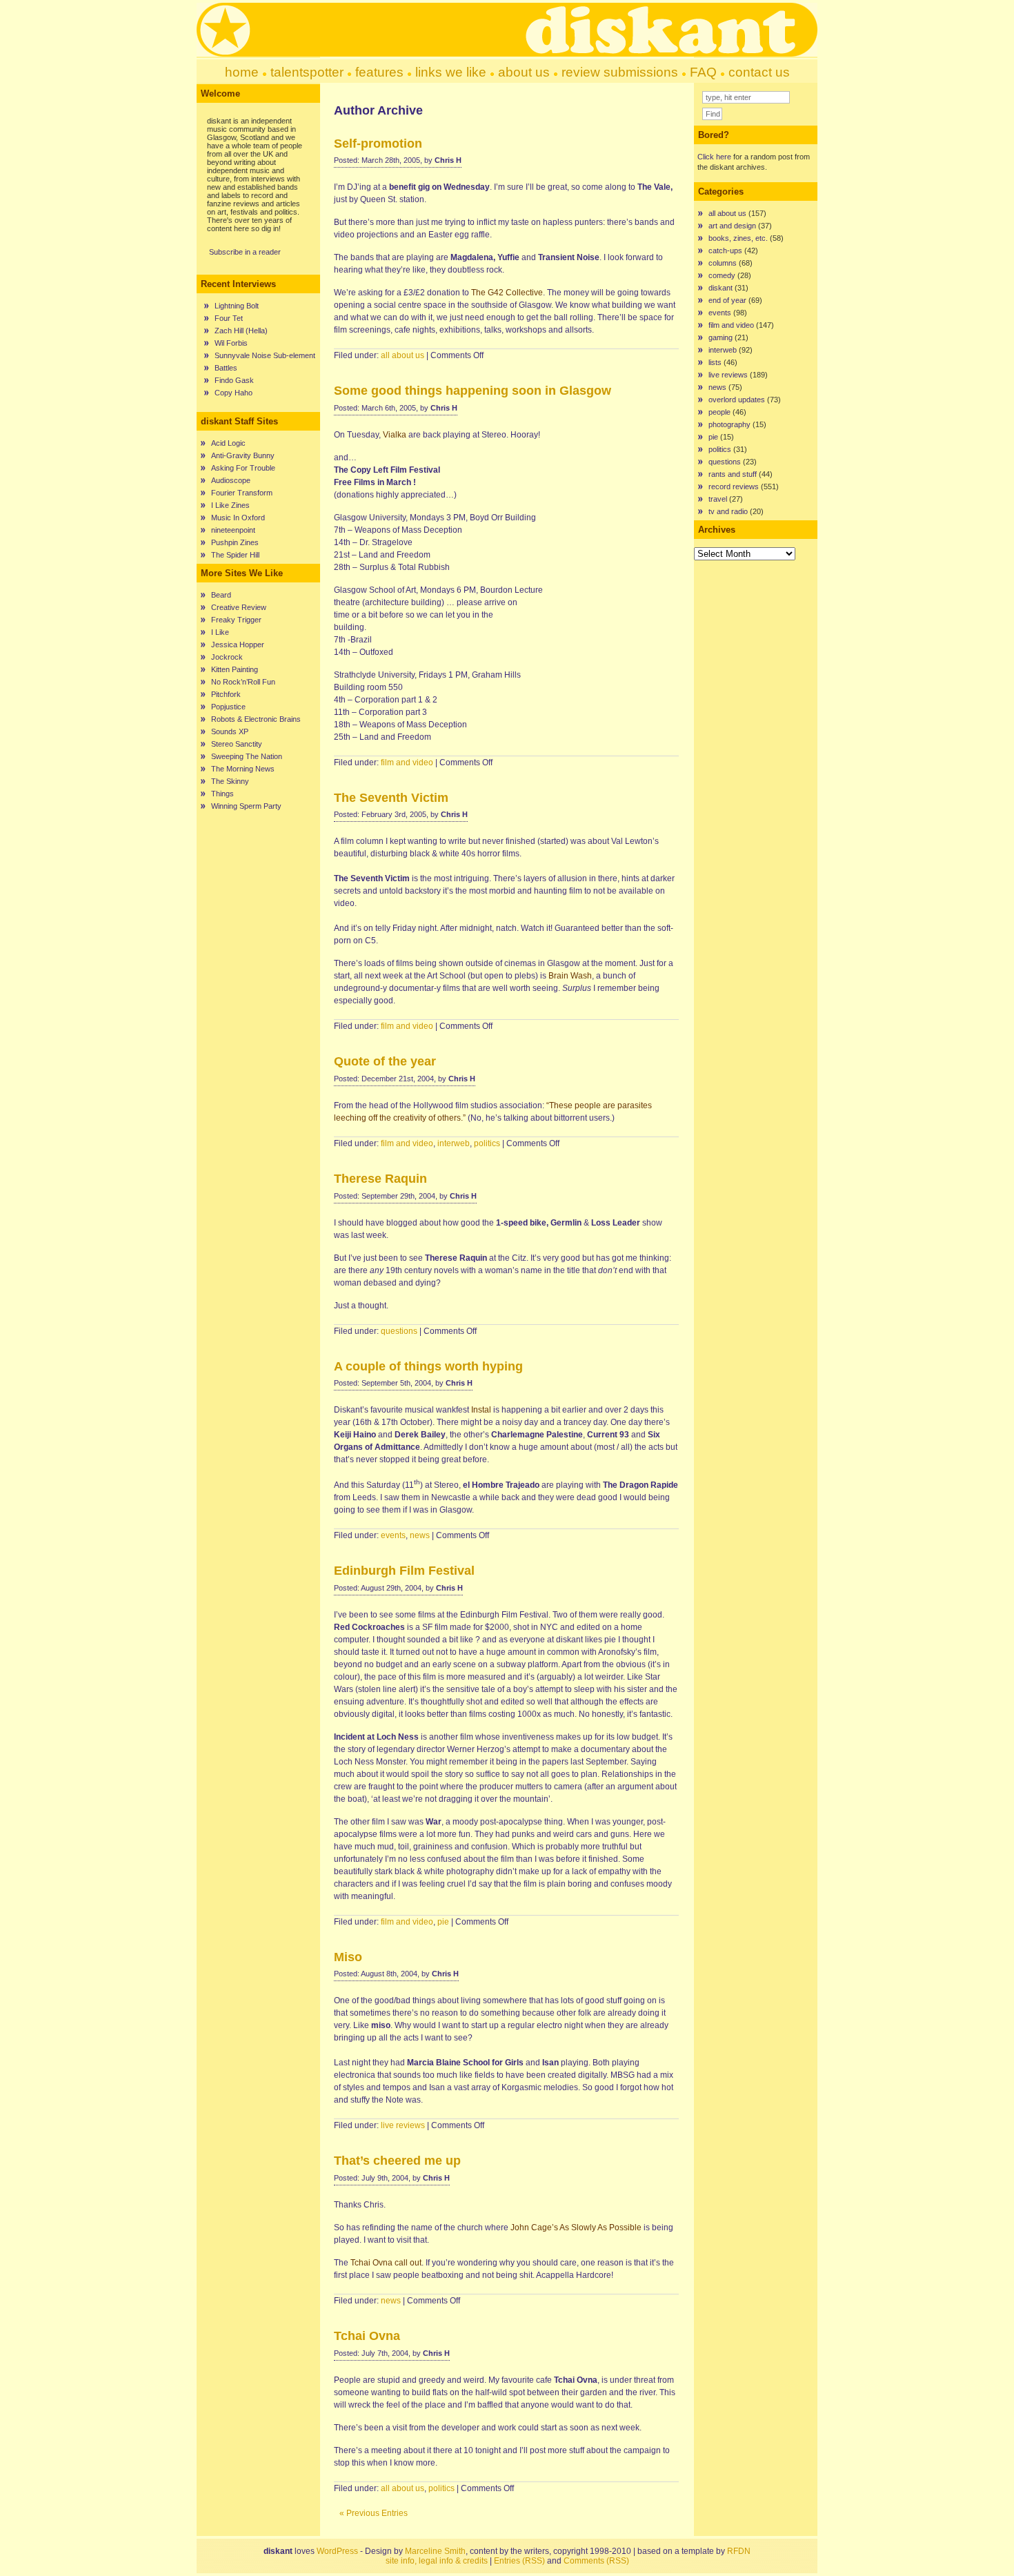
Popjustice (228, 707)
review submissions (620, 72)
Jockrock (227, 657)
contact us (759, 72)
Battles (226, 368)
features (379, 72)
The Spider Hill (235, 555)
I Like (220, 632)
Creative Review (239, 607)
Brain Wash (570, 976)
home (242, 72)
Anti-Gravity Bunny (243, 455)
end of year (727, 300)
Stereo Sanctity (237, 744)
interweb (454, 1143)
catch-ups (725, 250)
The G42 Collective (507, 293)
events (393, 1535)
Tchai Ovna (367, 2336)
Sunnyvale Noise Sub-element (265, 355)
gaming (720, 337)
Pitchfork (226, 694)
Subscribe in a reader (245, 252)
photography (729, 424)
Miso (348, 1957)
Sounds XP (230, 731)
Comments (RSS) (596, 2561)
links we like (451, 72)
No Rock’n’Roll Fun (243, 682)
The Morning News (243, 769)
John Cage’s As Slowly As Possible (576, 2228)
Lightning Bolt (237, 306)
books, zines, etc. (738, 238)
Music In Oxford (238, 518)
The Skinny (230, 781)
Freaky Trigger (236, 620)
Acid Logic (228, 443)
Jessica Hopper (238, 645)
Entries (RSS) (519, 2561)
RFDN (739, 2551)
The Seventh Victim (391, 798)
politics (487, 1143)
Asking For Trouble (243, 468)
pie (443, 1922)
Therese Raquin (380, 1179)
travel (718, 499)
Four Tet (229, 318)
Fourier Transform (242, 493)
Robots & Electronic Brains (256, 719)
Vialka (395, 435)
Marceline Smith (435, 2551)
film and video (407, 763)
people (719, 412)
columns (723, 263)
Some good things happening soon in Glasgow (473, 391)
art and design (732, 226)
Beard (221, 595)
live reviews (403, 2125)
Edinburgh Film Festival (404, 1571)
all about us (402, 355)
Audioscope (231, 480)
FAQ (703, 72)
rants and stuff (733, 474)
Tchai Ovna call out (386, 2263)
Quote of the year (385, 1061)
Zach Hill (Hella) (241, 331)
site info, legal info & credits (437, 2561)
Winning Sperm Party (246, 806)
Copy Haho (233, 393)
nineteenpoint (233, 530)
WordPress (337, 2551)
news (420, 1535)
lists (715, 362)
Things (222, 794)
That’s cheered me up (397, 2161)
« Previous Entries (374, 2513)
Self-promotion (378, 144)
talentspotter (307, 72)
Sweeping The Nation (247, 756)
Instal (481, 1410)
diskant (720, 288)
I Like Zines (230, 505)
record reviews (734, 486)
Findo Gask (234, 380)
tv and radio (728, 511)
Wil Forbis (231, 343)
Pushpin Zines (235, 542)
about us (524, 72)
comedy (722, 275)
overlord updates (737, 400)
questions (399, 1331)
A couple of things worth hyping (428, 1366)
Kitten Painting (235, 669)
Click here (714, 157)
